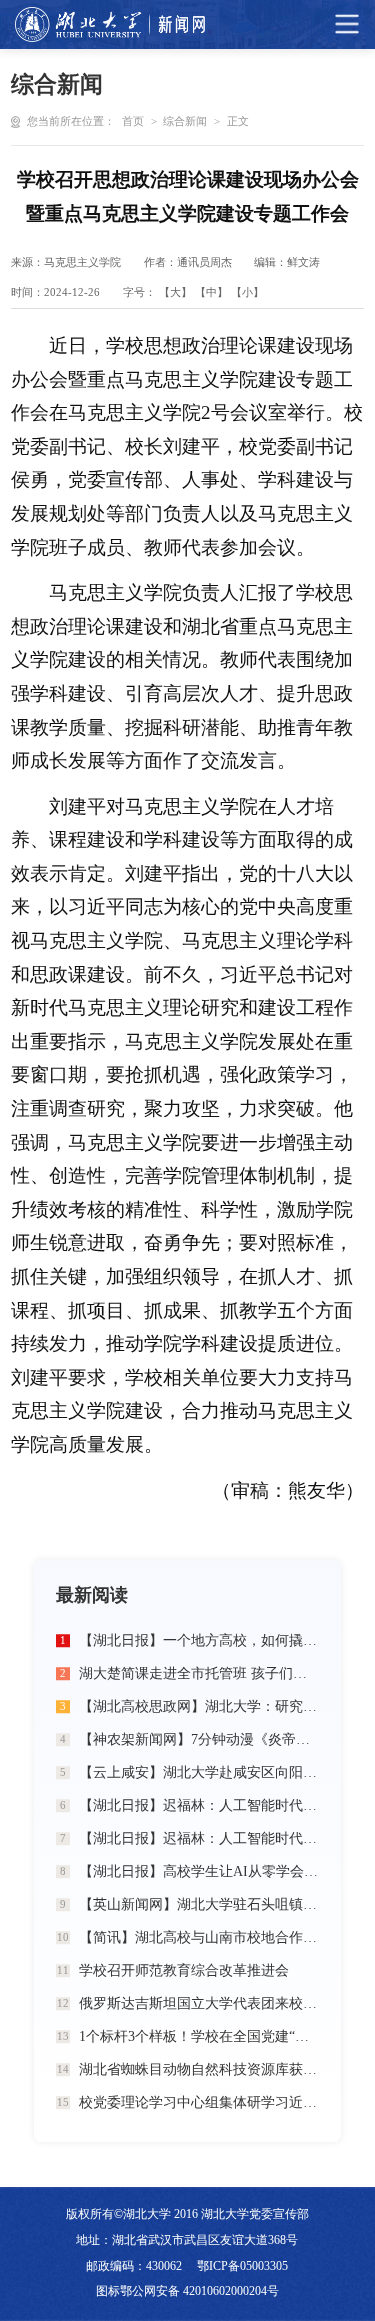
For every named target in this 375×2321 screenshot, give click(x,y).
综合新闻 (185, 121)
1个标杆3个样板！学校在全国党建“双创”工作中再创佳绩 (199, 2036)
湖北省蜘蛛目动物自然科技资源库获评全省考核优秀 (199, 2069)
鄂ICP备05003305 (242, 2266)
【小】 (247, 292)
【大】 (175, 292)
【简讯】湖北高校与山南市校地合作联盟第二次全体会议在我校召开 (199, 1937)
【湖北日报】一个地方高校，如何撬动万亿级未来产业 (199, 1640)
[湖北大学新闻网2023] (110, 24)
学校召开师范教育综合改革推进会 (184, 1970)
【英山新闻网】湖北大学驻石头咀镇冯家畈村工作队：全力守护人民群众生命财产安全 (199, 1904)
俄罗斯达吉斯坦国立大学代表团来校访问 (199, 2003)
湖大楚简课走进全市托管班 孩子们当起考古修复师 (199, 1673)
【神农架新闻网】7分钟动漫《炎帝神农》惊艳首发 (199, 1739)
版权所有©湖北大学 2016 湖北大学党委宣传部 (187, 2214)
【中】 (211, 292)
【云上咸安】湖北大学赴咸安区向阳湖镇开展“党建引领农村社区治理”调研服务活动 (199, 1772)
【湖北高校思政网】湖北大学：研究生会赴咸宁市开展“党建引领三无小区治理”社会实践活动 (199, 1706)
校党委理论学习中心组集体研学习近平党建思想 (199, 2102)
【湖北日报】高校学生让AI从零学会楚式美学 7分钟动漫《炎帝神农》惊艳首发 (199, 1871)
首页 (133, 121)
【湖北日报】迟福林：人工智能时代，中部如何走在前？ (199, 1805)
